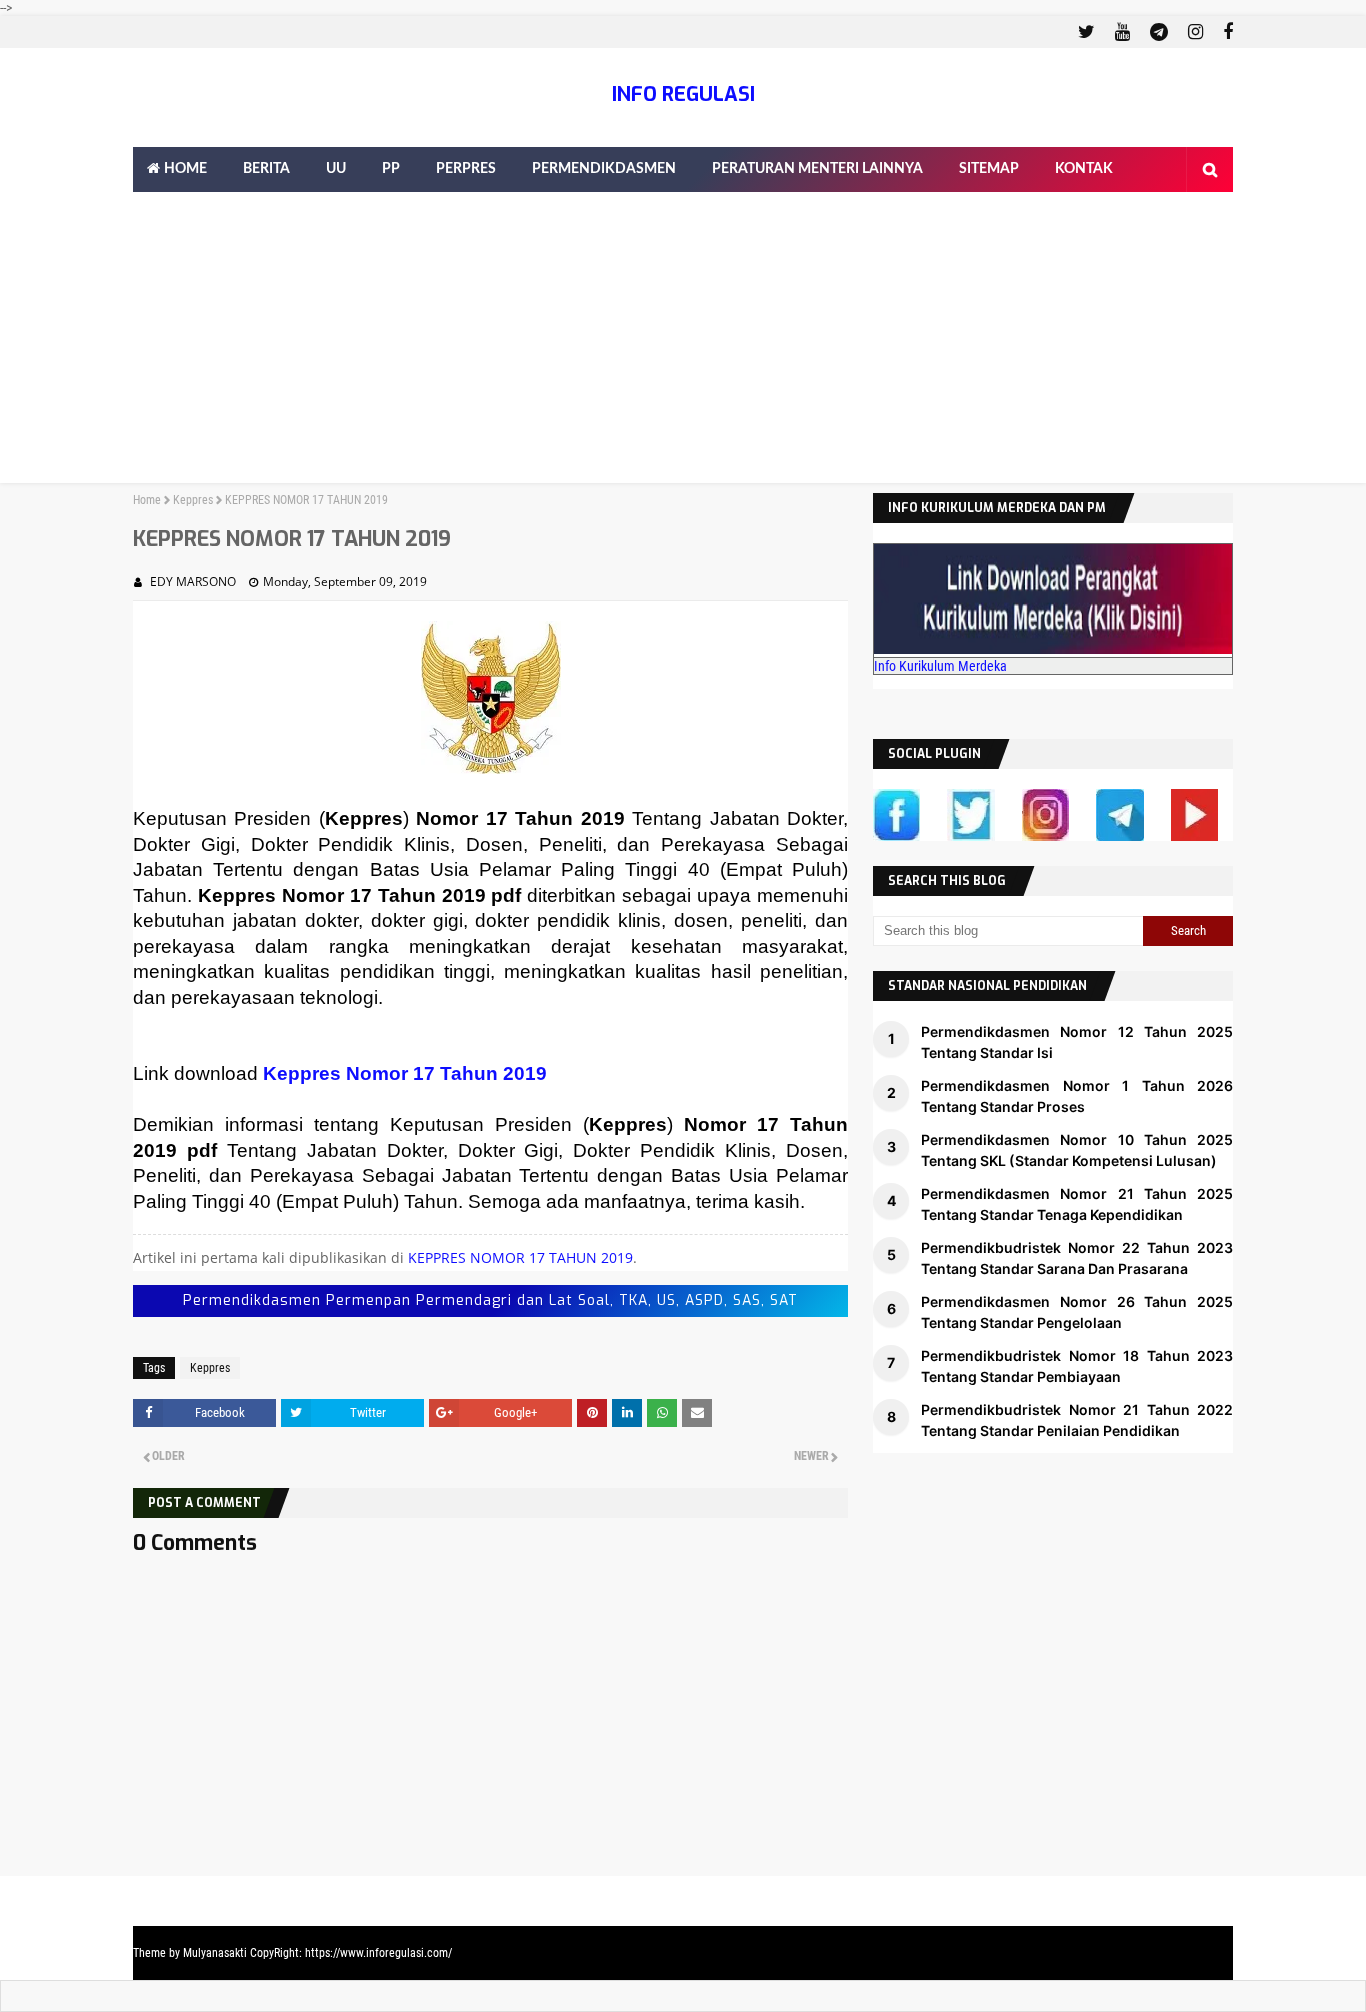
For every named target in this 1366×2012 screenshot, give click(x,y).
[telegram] (1159, 32)
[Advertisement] (683, 343)
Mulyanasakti (215, 1953)
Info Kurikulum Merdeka (940, 666)
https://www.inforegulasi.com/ (378, 1953)
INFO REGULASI (683, 94)
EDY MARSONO (193, 581)
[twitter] (1086, 32)
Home (147, 500)
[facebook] (1225, 32)
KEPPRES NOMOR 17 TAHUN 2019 (520, 1257)
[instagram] (1195, 32)
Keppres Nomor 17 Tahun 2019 (405, 1073)
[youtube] (1122, 32)
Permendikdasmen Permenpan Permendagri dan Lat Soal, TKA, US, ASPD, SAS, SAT (490, 1300)
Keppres (193, 500)
